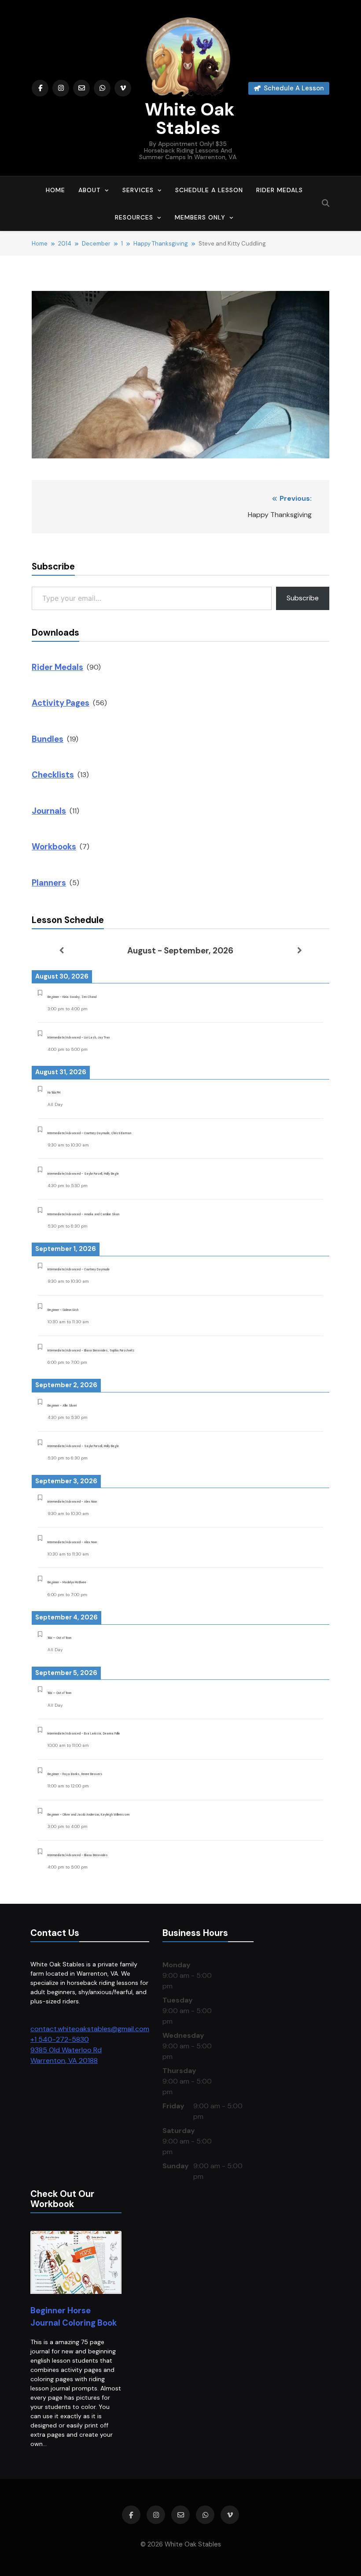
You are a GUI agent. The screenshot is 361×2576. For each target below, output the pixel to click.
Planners (49, 883)
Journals (49, 811)
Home (55, 190)
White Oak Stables (188, 119)
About (90, 190)
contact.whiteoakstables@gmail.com (90, 2029)
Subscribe (303, 598)
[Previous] (61, 950)
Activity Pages (61, 703)
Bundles (48, 739)
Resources (134, 217)
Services (138, 190)
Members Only (200, 217)
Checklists (53, 775)
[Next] (300, 950)
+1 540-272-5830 (60, 2039)
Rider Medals (280, 190)
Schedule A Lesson (209, 190)
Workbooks (54, 847)
